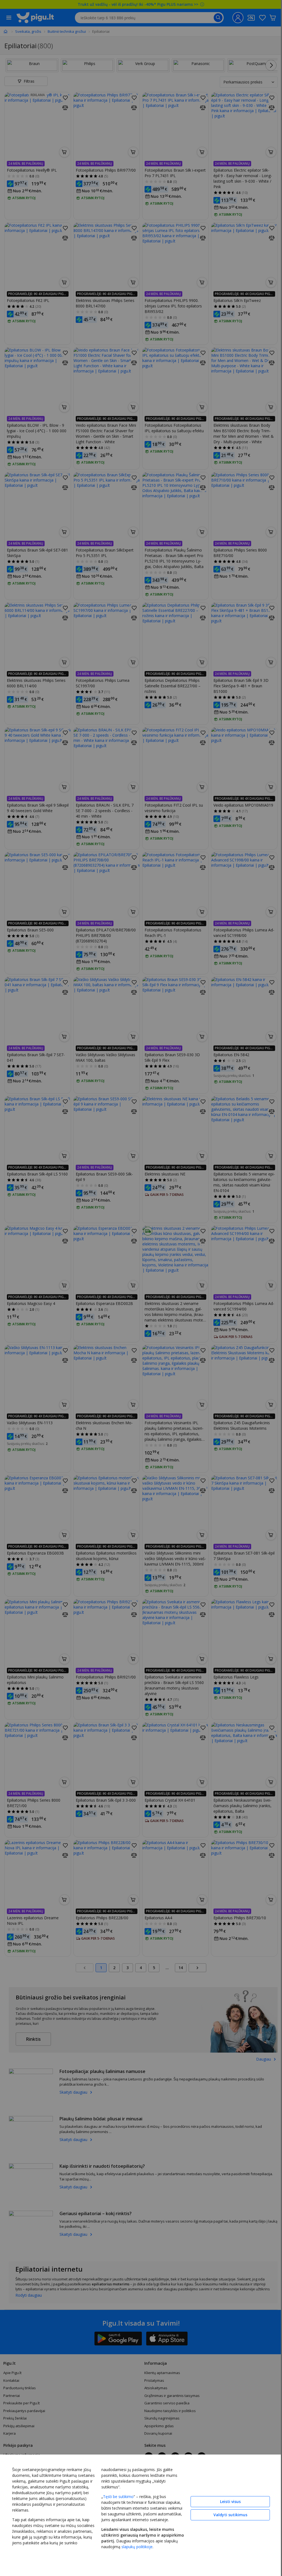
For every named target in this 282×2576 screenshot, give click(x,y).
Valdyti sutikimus (230, 2515)
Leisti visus (230, 2501)
